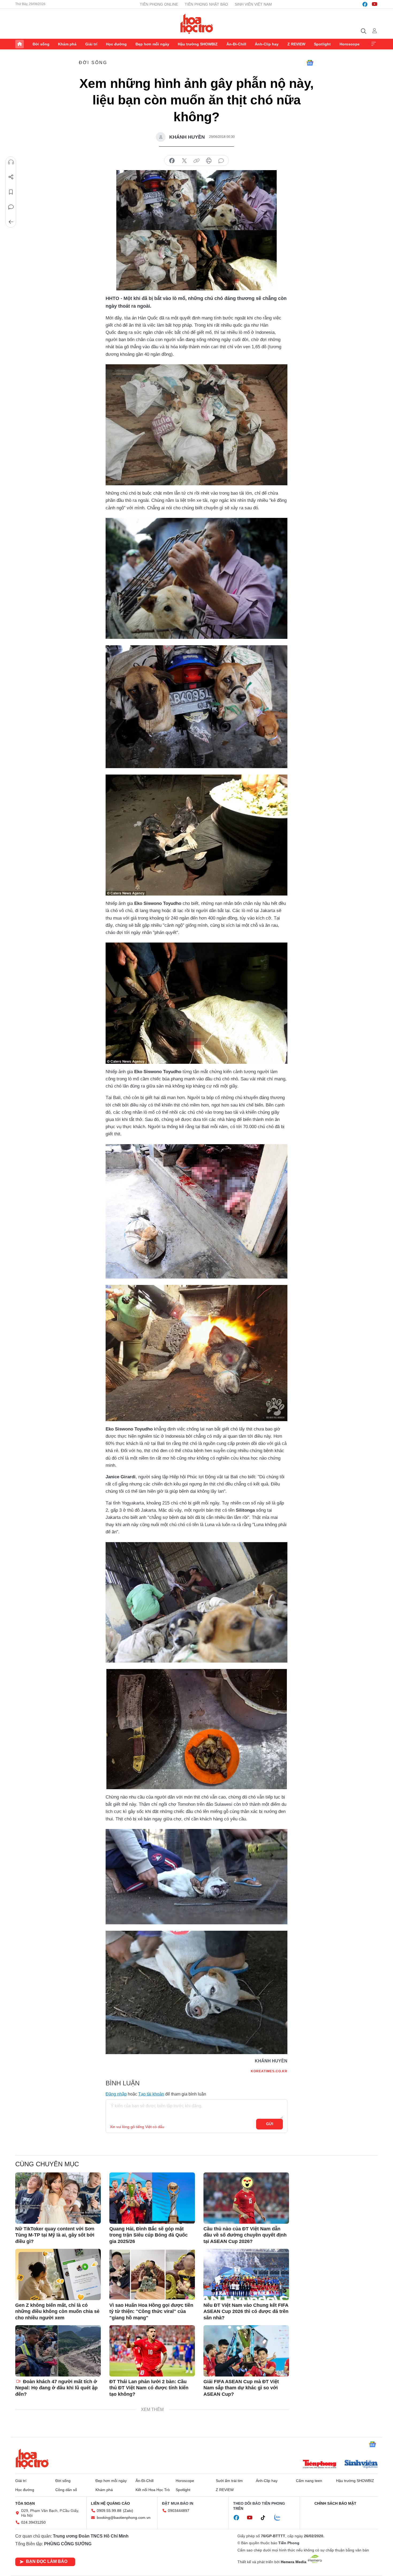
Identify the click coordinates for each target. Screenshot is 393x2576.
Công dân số (66, 2490)
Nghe (11, 162)
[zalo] (280, 2518)
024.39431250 (33, 2522)
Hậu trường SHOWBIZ (198, 44)
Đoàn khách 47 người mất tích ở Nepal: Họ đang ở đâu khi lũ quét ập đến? (56, 2388)
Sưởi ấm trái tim (229, 2481)
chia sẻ (172, 161)
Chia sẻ (11, 177)
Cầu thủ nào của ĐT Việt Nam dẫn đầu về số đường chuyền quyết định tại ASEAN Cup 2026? (245, 2235)
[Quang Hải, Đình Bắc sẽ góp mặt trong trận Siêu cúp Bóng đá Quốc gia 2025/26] (152, 2198)
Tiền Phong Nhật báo (206, 4)
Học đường (116, 44)
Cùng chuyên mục (47, 2164)
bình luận (221, 161)
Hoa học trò (32, 2459)
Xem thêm (373, 44)
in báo (209, 161)
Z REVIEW (296, 44)
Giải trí (91, 44)
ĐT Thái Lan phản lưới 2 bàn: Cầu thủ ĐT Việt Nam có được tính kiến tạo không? (149, 2388)
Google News (310, 63)
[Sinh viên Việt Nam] (361, 2465)
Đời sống (41, 44)
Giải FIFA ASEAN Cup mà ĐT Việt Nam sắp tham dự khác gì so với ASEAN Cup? (241, 2388)
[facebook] (365, 4)
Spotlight (322, 44)
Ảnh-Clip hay (267, 44)
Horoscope (350, 44)
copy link (196, 161)
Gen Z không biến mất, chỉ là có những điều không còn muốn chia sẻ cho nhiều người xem (57, 2311)
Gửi (270, 2124)
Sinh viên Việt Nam (253, 4)
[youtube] (375, 4)
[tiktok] (266, 2518)
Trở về (11, 222)
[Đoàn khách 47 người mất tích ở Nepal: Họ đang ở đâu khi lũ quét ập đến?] (58, 2351)
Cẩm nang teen (309, 2481)
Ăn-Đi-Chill (236, 44)
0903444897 (179, 2511)
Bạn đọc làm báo (47, 2561)
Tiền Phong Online (159, 4)
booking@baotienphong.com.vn (124, 2518)
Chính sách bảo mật (335, 2503)
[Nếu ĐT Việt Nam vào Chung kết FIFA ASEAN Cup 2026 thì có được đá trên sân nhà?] (246, 2274)
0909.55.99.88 (109, 2511)
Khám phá (67, 44)
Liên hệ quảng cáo (110, 2503)
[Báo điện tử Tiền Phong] (319, 2465)
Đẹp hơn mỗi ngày (152, 44)
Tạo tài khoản (151, 2094)
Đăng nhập (116, 2094)
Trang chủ (20, 44)
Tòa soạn (25, 2503)
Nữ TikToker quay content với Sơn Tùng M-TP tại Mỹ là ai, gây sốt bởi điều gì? (55, 2235)
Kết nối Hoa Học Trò (153, 2490)
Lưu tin (11, 192)
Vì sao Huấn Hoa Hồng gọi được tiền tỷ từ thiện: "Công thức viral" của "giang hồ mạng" (151, 2311)
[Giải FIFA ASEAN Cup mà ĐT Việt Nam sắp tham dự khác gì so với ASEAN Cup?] (246, 2351)
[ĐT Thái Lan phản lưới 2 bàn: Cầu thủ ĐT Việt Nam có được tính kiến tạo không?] (152, 2351)
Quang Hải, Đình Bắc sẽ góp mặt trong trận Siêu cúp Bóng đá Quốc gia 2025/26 (149, 2235)
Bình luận (11, 207)
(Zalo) (128, 2511)
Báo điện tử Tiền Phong (197, 24)
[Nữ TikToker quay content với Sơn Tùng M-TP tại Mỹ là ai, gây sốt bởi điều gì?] (58, 2198)
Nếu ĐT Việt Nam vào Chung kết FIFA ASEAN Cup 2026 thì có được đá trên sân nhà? (246, 2311)
